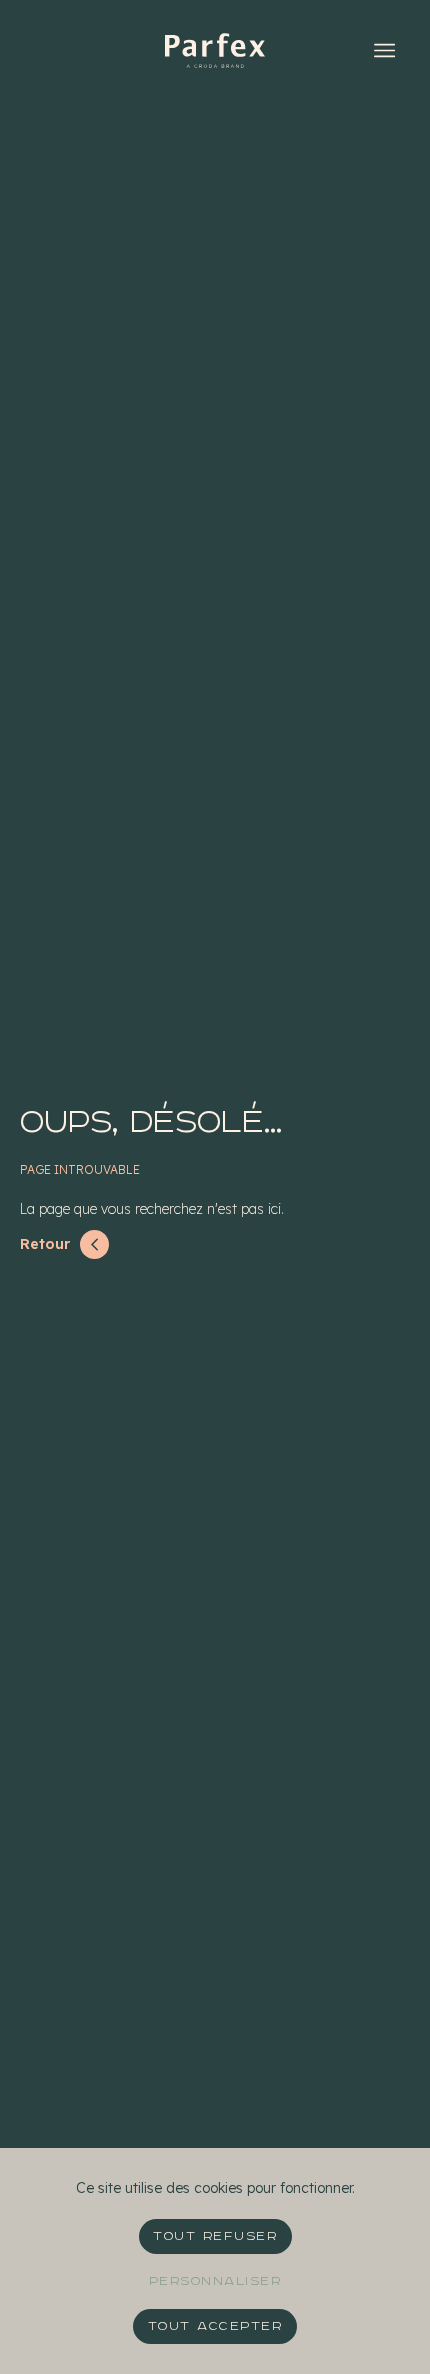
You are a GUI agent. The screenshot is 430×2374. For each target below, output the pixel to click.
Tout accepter (215, 2326)
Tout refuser (215, 2236)
